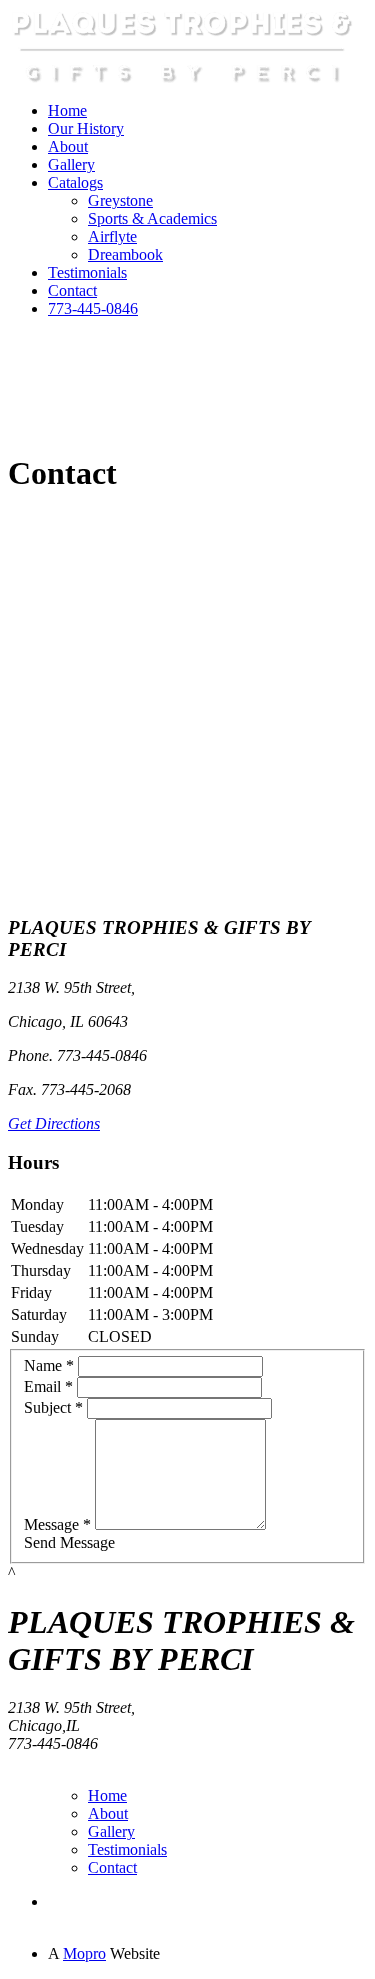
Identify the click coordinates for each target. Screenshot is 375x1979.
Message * (57, 1524)
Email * (48, 1386)
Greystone (120, 200)
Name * (49, 1365)
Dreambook (125, 254)
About (68, 146)
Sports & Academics (152, 218)
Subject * (53, 1407)
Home (67, 110)
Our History (86, 128)
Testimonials (87, 272)
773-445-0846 (93, 308)
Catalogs (75, 182)
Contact (72, 290)
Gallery (71, 164)
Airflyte (112, 236)
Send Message (69, 1542)
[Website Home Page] (183, 80)
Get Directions (54, 1123)
